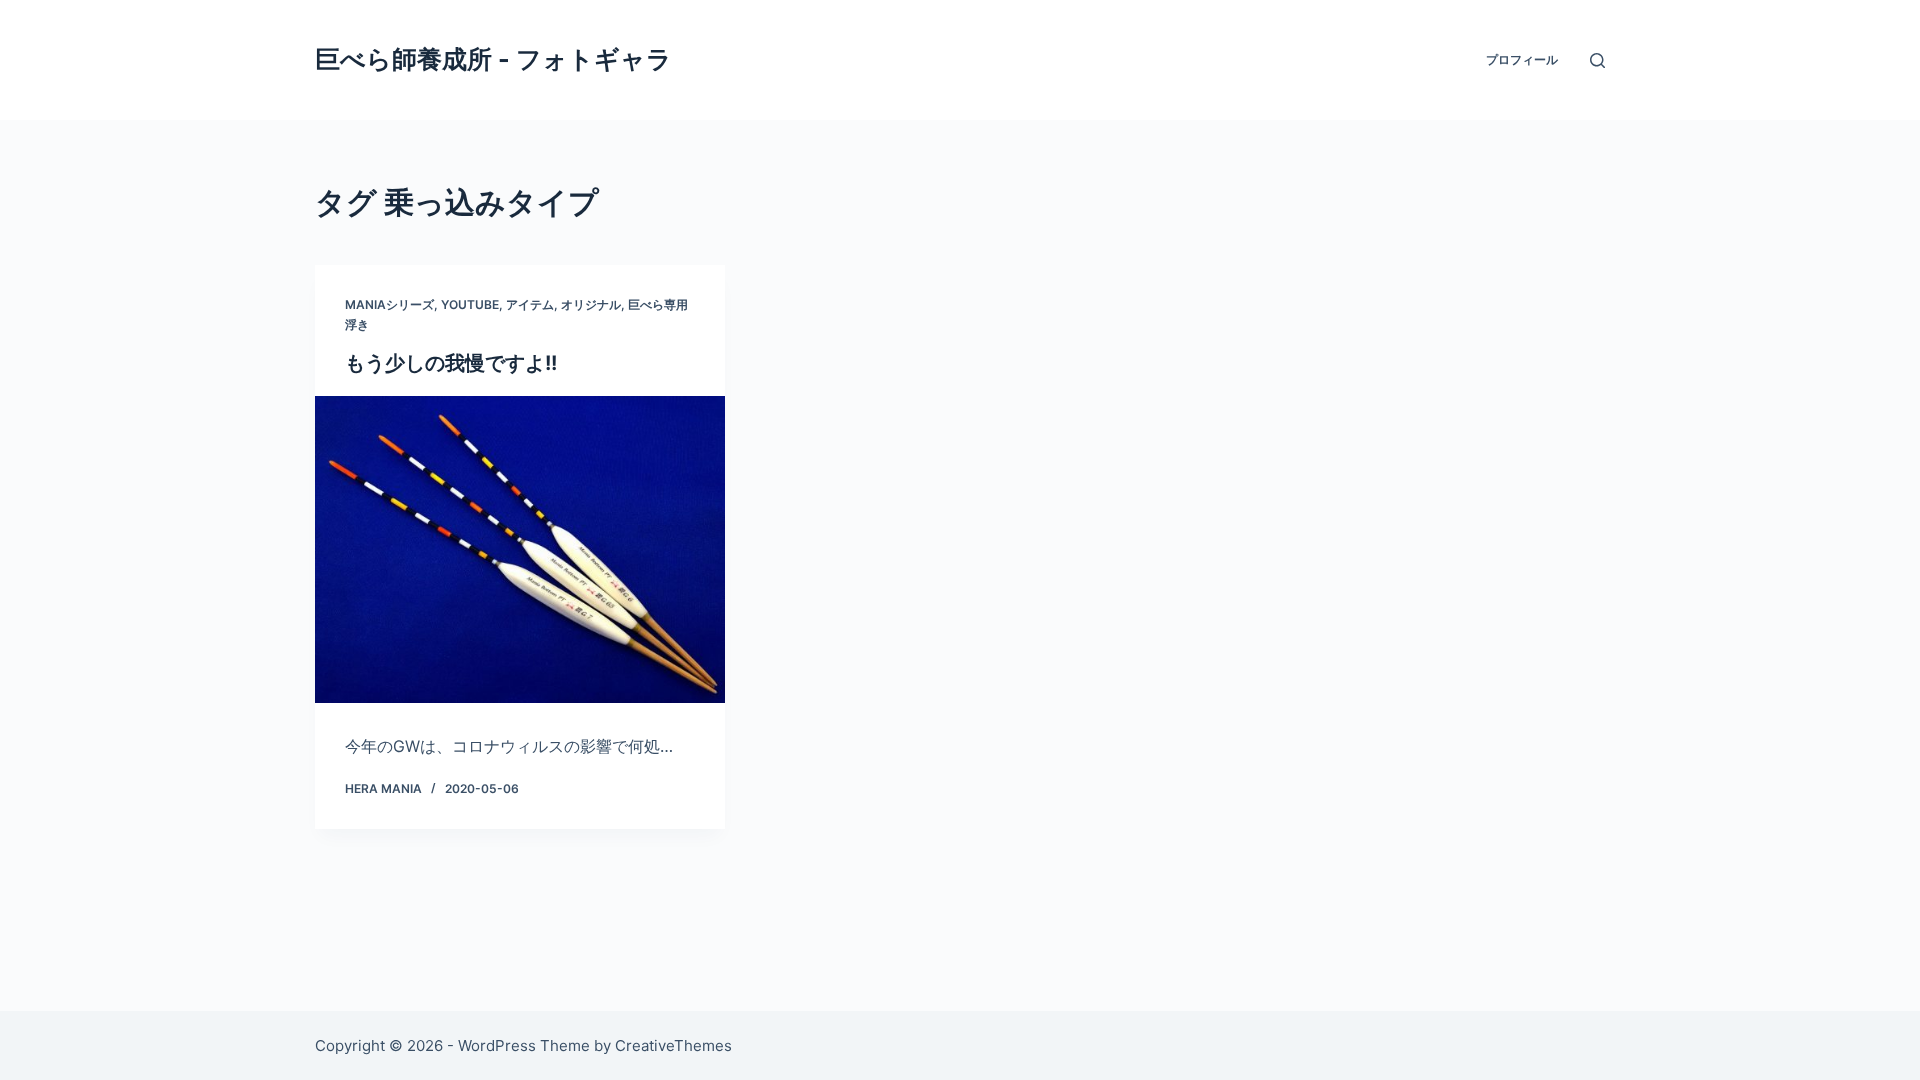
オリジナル (591, 304)
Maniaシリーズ (389, 304)
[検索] (1597, 60)
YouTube (470, 304)
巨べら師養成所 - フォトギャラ (493, 59)
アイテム (530, 304)
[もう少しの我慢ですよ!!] (520, 550)
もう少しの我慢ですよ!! (451, 363)
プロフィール (1522, 59)
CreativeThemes (673, 1045)
